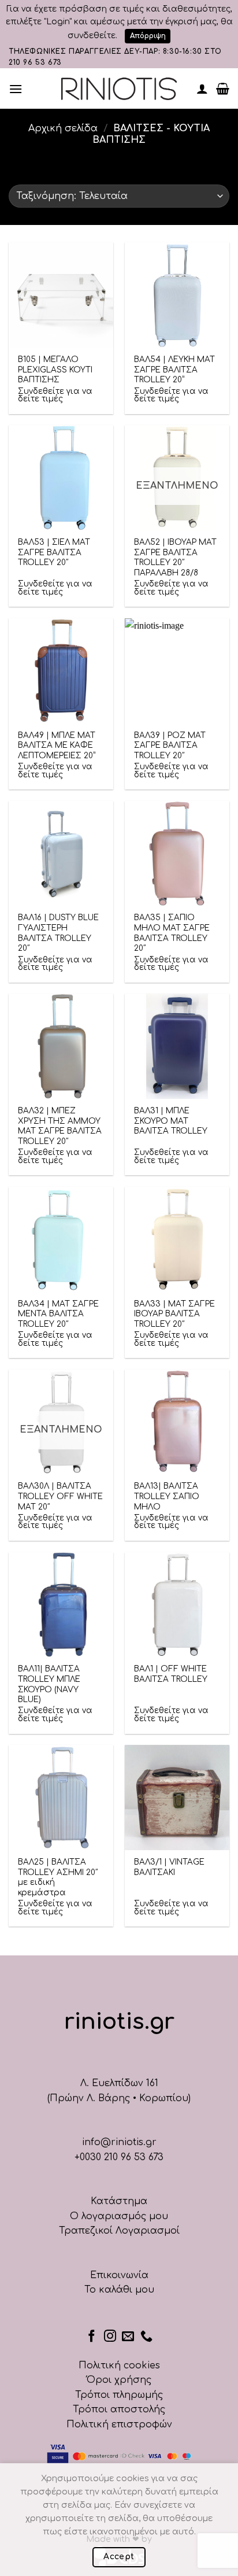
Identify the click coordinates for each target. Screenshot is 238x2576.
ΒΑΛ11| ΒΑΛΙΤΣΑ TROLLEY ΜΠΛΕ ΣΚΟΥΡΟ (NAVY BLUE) (49, 1684)
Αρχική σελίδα (63, 128)
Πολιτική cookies (119, 2365)
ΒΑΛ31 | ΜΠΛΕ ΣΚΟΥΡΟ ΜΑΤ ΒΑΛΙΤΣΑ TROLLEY (171, 1121)
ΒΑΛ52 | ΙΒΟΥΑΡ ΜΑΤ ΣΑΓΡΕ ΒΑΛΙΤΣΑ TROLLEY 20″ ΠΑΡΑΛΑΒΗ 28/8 (175, 558)
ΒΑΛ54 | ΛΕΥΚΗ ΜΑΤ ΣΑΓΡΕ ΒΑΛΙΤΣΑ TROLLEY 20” (174, 370)
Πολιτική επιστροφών (119, 2424)
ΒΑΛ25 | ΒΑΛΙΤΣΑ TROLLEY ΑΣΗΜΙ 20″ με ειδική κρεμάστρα (58, 1877)
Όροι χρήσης (119, 2380)
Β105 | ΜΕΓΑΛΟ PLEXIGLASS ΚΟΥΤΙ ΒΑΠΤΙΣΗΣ (55, 370)
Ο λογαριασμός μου (119, 2216)
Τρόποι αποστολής (119, 2409)
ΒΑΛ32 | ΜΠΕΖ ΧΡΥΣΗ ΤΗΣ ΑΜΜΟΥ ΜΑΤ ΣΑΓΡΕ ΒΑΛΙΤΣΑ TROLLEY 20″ (60, 1126)
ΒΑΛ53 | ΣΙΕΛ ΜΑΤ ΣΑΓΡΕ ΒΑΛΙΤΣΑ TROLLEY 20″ (54, 552)
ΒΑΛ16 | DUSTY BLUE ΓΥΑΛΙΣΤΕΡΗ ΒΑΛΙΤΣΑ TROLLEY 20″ (58, 933)
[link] (119, 89)
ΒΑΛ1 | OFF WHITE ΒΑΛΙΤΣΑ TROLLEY (171, 1674)
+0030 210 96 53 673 (119, 2157)
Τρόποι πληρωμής (119, 2395)
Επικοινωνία (119, 2275)
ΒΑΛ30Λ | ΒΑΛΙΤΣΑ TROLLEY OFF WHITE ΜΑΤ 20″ (60, 1496)
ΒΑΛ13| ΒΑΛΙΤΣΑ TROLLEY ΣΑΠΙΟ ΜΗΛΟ (167, 1496)
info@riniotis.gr (119, 2142)
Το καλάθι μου (119, 2290)
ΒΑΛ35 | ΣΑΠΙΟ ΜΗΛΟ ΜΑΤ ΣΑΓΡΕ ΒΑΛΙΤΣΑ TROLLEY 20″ (172, 933)
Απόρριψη (148, 36)
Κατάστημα (119, 2201)
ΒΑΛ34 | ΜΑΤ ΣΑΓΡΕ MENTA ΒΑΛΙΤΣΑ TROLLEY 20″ (58, 1314)
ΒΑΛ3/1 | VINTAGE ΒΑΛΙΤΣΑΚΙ (169, 1867)
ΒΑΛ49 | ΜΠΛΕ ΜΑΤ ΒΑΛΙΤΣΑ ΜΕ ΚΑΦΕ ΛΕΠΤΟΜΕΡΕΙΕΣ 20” (57, 746)
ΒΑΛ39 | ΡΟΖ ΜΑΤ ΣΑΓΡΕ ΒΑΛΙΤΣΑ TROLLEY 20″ (170, 746)
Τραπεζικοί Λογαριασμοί (119, 2231)
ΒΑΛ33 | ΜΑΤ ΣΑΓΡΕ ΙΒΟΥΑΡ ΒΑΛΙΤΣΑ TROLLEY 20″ (174, 1314)
